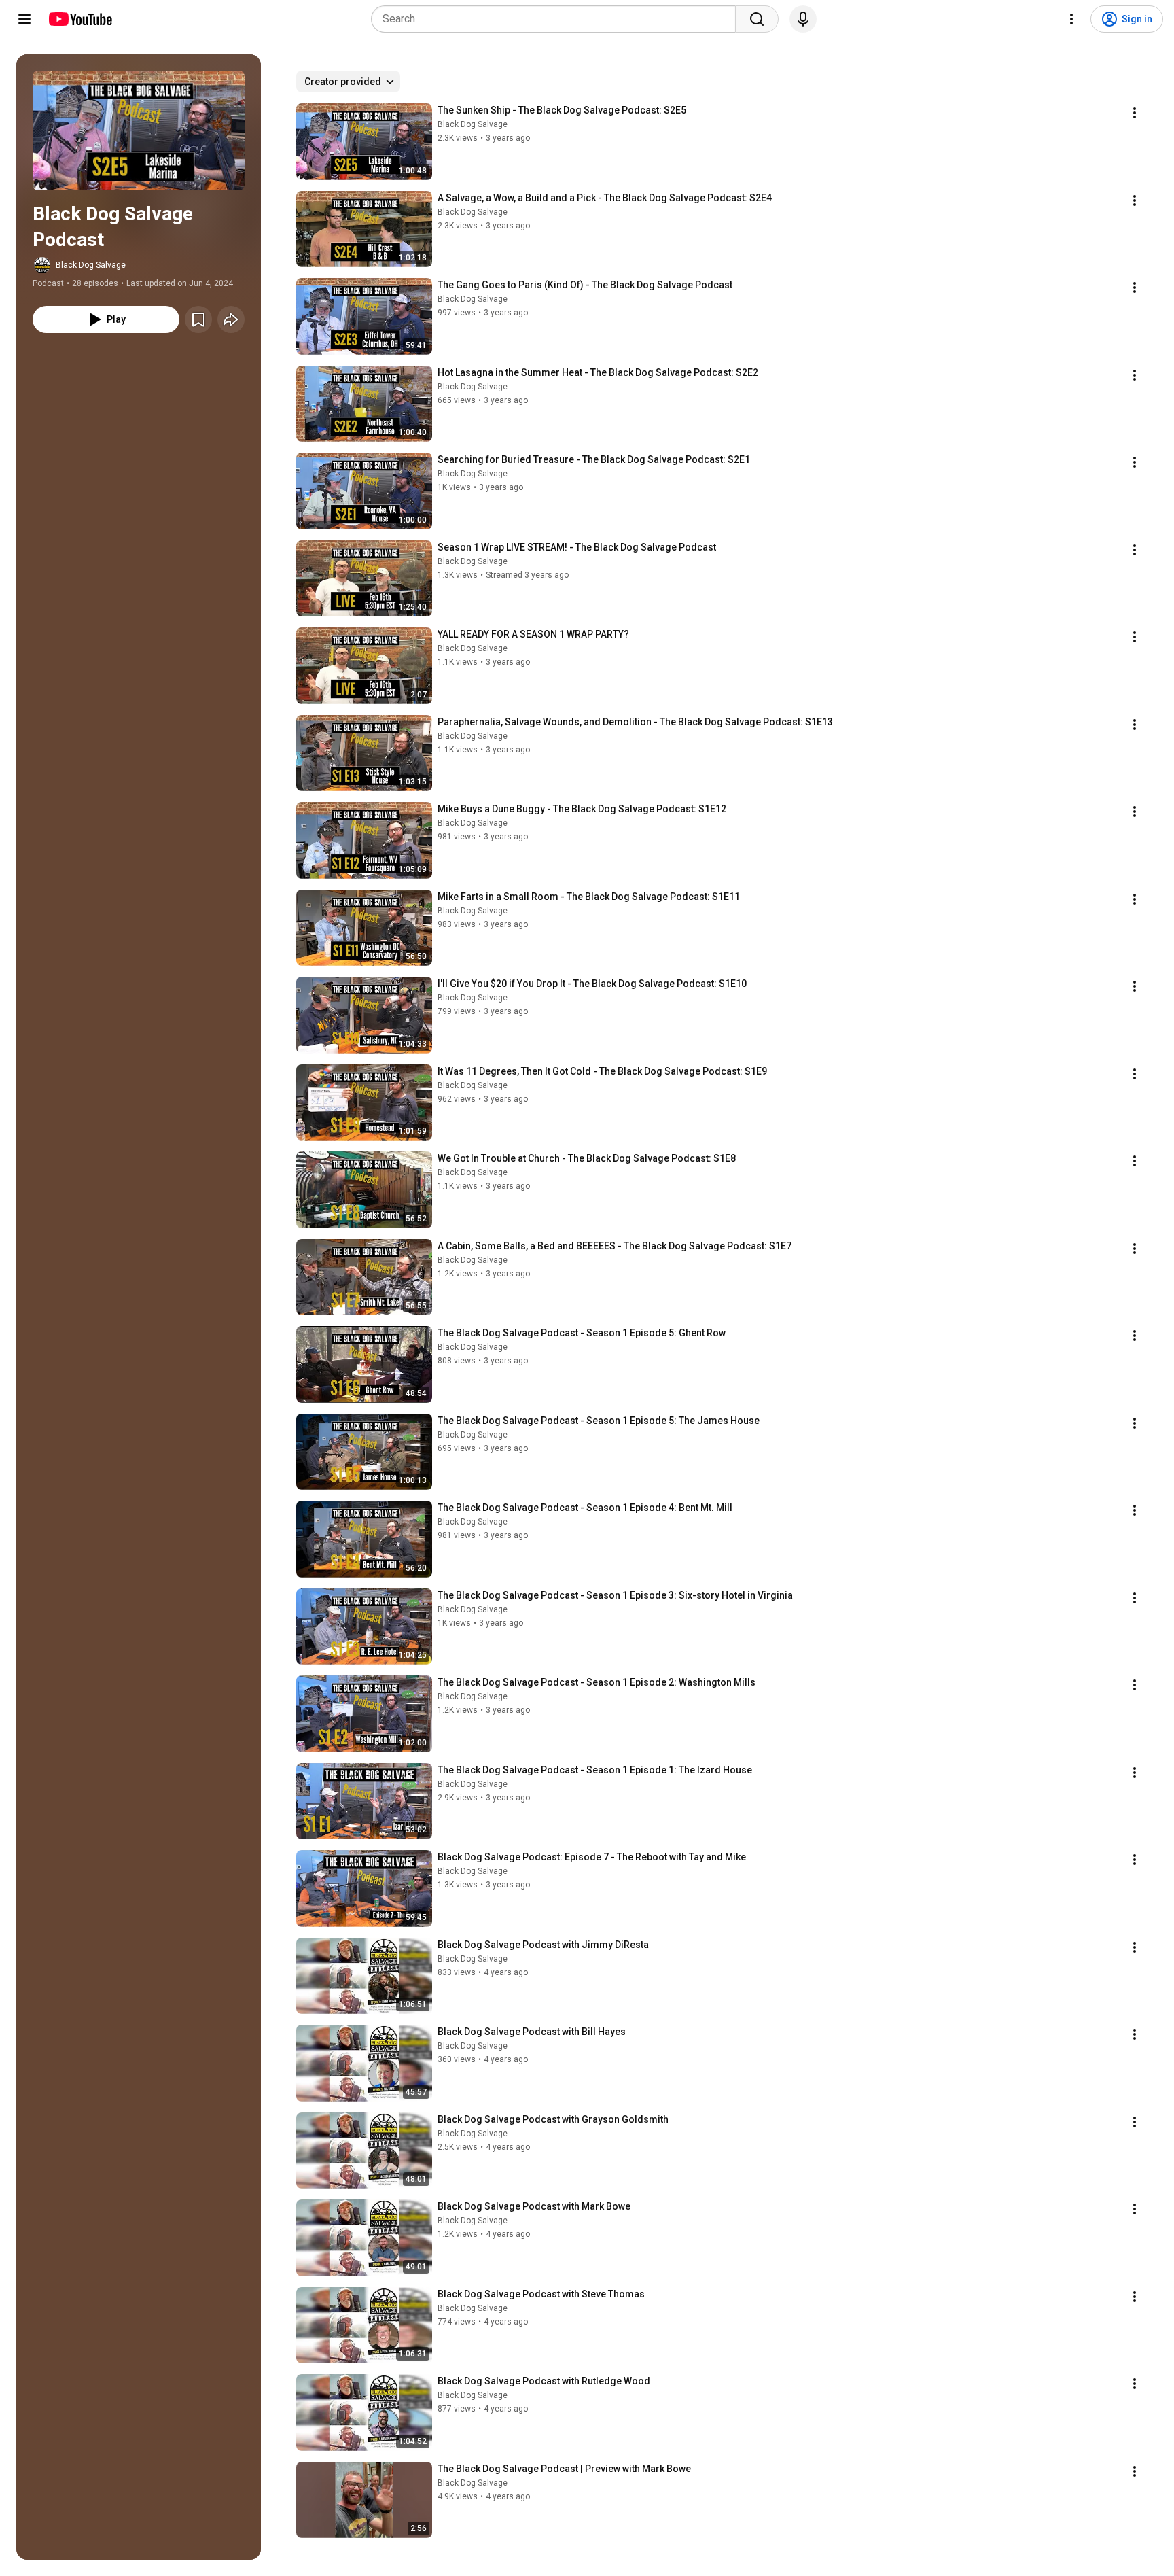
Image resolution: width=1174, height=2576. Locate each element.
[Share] (231, 319)
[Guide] (24, 19)
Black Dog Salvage (91, 265)
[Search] (757, 19)
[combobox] (557, 19)
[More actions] (1135, 113)
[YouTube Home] (80, 19)
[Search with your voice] (803, 19)
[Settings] (1071, 19)
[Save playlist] (198, 319)
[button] (139, 130)
